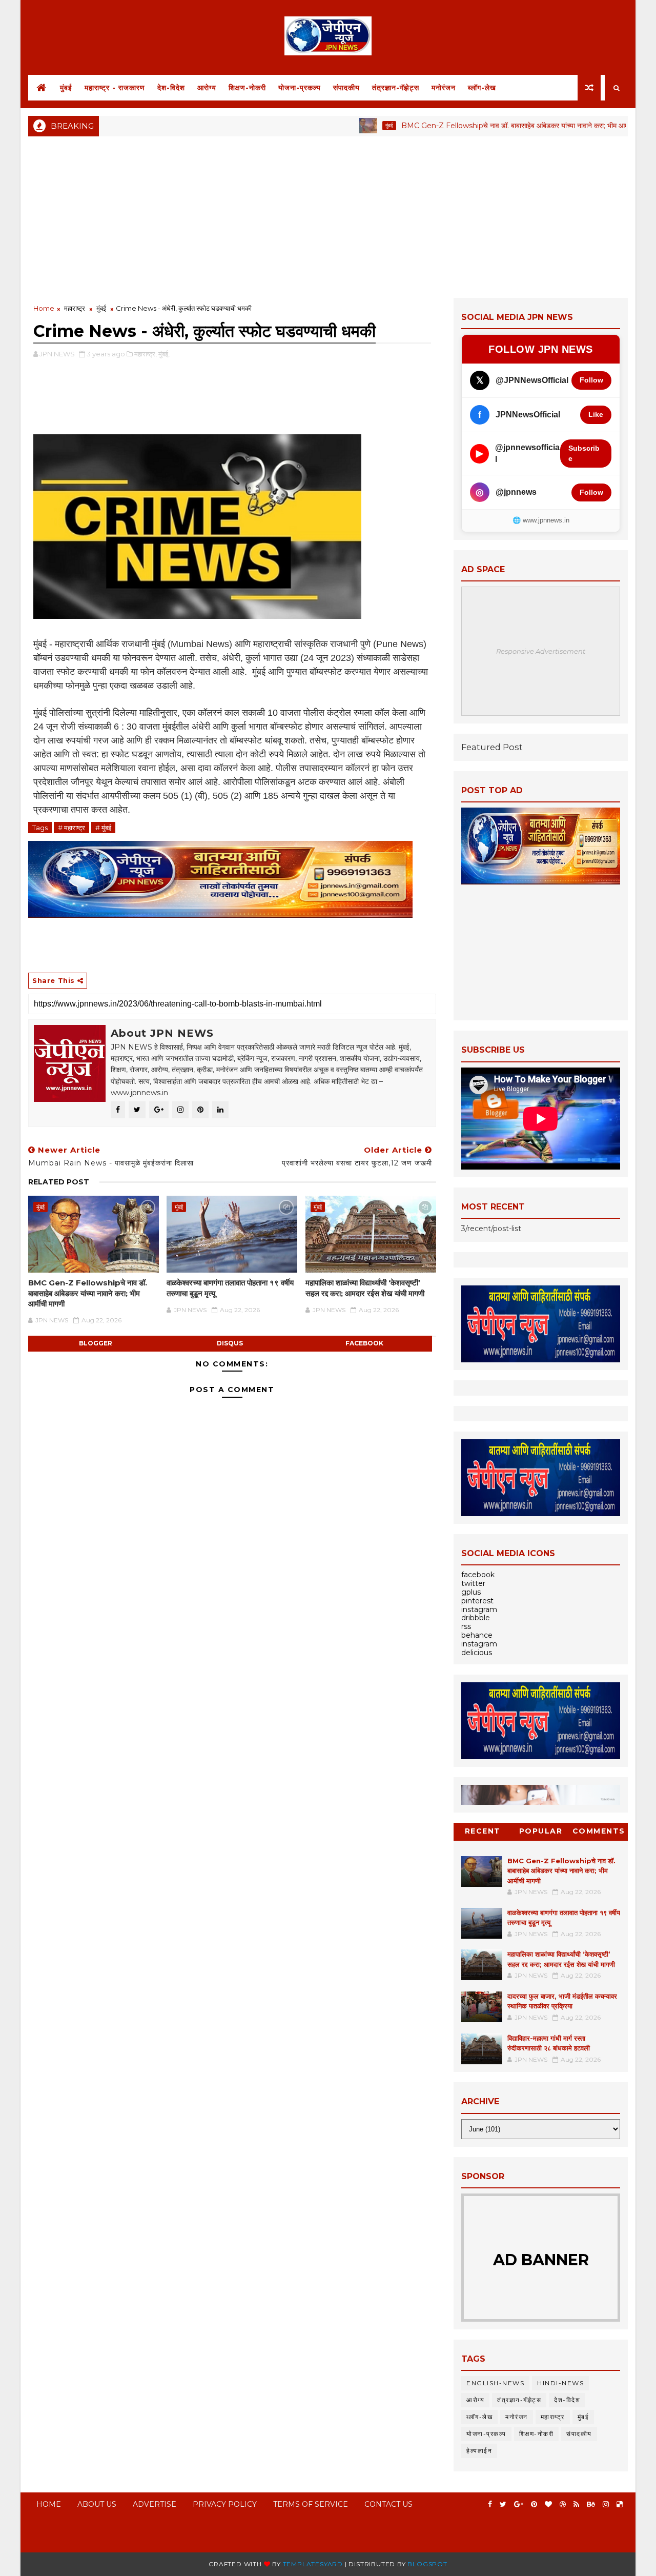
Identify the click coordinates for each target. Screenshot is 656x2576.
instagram (479, 1609)
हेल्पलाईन (479, 2451)
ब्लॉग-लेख (482, 88)
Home (44, 308)
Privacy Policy (225, 2504)
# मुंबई (103, 828)
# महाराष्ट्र (71, 828)
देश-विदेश (171, 88)
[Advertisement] (328, 216)
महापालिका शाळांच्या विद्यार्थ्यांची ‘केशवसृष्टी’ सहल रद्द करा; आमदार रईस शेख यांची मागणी (365, 1288)
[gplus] (519, 2504)
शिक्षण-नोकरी (247, 88)
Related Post (59, 1182)
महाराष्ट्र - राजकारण (115, 88)
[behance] (591, 2504)
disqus (230, 1343)
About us (97, 2504)
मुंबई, (164, 354)
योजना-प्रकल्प (300, 88)
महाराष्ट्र (75, 308)
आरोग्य (207, 88)
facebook (364, 1343)
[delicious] (620, 2504)
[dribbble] (563, 2504)
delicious (477, 1653)
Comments (599, 1831)
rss (466, 1626)
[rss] (576, 2504)
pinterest (477, 1601)
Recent (483, 1831)
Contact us (388, 2504)
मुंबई (66, 88)
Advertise (155, 2504)
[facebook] (490, 2504)
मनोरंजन (444, 88)
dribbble (476, 1618)
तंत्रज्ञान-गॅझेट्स (396, 88)
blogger (96, 1343)
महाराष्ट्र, (146, 354)
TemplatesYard (313, 2564)
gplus (471, 1592)
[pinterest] (534, 2504)
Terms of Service (311, 2504)
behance (477, 1635)
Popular (541, 1831)
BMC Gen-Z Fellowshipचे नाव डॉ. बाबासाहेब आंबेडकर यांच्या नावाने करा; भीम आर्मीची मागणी (480, 126)
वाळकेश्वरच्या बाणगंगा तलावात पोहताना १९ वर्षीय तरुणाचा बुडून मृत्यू (230, 1288)
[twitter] (503, 2504)
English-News (495, 2383)
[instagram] (606, 2504)
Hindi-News (560, 2383)
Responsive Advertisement (541, 651)
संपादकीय (346, 88)
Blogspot (427, 2564)
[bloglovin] (548, 2504)
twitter (473, 1583)
